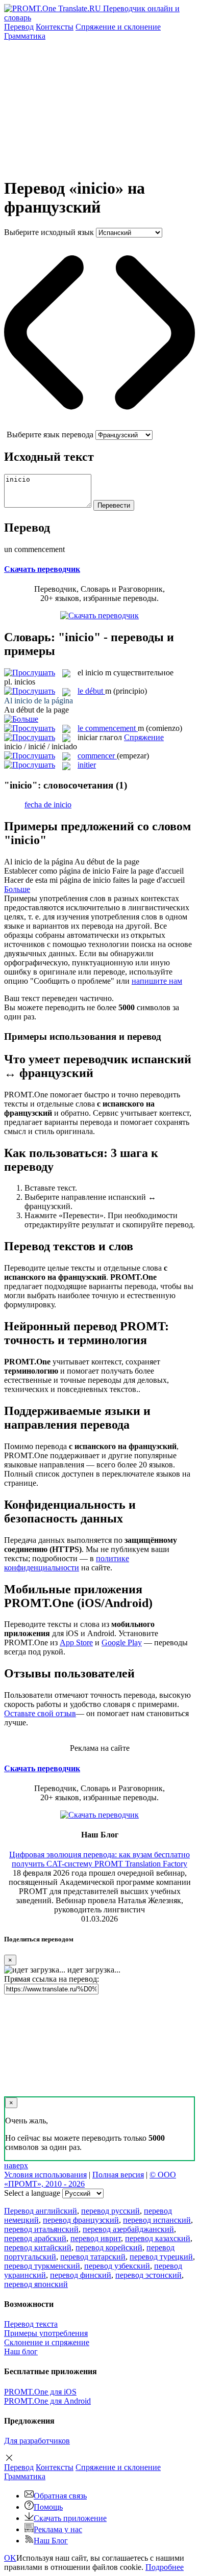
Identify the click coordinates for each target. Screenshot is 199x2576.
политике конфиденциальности (67, 1563)
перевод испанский (157, 2220)
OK (10, 2558)
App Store (76, 1642)
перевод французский (81, 2220)
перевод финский (81, 2275)
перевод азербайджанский (128, 2229)
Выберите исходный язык (49, 232)
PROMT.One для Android (47, 2401)
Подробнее (165, 2567)
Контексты (55, 27)
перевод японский (36, 2284)
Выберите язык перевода (50, 435)
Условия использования (45, 2175)
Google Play (122, 1642)
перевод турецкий (161, 2257)
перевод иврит (96, 2238)
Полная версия (118, 2175)
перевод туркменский (42, 2266)
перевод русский (110, 2211)
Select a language (32, 2193)
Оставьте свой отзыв (40, 1713)
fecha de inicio (48, 805)
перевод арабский (35, 2238)
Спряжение (118, 27)
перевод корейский (109, 2248)
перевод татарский (93, 2257)
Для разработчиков (37, 2441)
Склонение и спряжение (47, 2342)
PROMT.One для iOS (40, 2392)
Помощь (48, 2507)
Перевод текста (31, 2324)
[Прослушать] (30, 673)
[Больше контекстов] (21, 719)
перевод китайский (38, 2248)
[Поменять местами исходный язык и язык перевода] (99, 425)
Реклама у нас (58, 2529)
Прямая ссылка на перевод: (52, 1979)
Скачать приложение (70, 2518)
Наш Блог (51, 2541)
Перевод (19, 27)
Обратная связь (60, 2496)
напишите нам (157, 981)
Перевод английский (41, 2211)
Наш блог (21, 2351)
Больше (17, 889)
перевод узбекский (117, 2266)
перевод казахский (158, 2238)
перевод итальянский (41, 2229)
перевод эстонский (148, 2275)
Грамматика (25, 36)
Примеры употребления (46, 2333)
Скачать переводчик (42, 569)
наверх (16, 2165)
